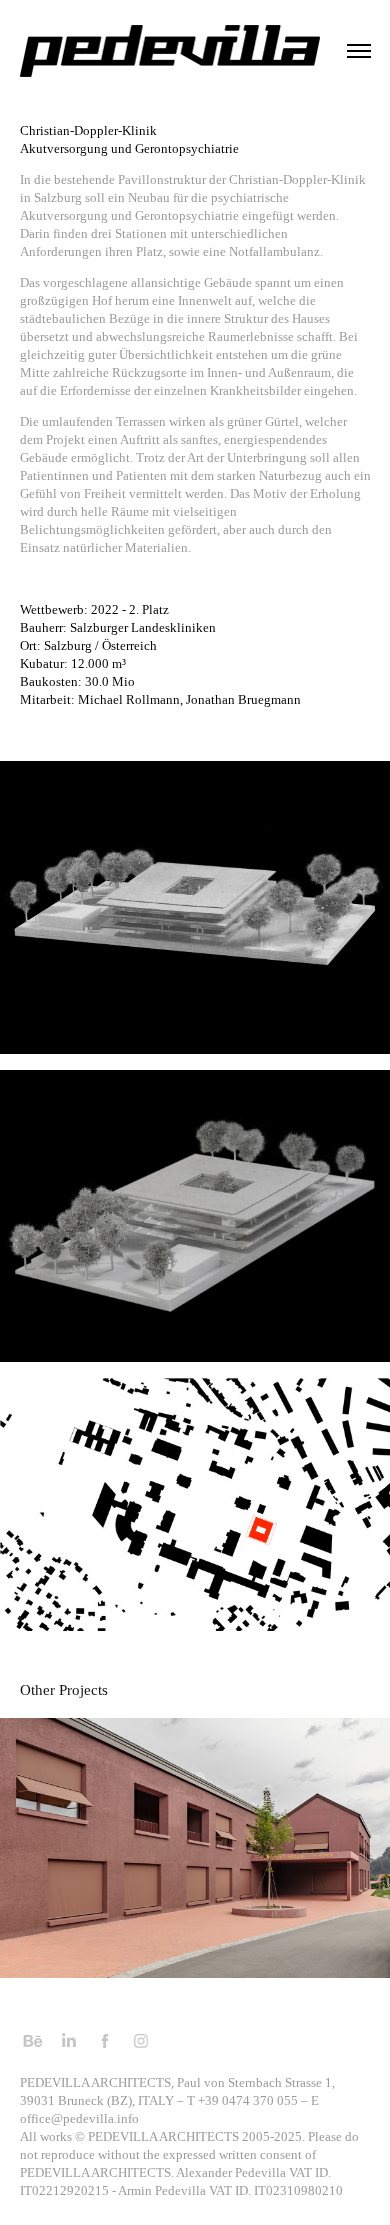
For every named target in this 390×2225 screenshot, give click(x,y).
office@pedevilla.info (79, 2118)
